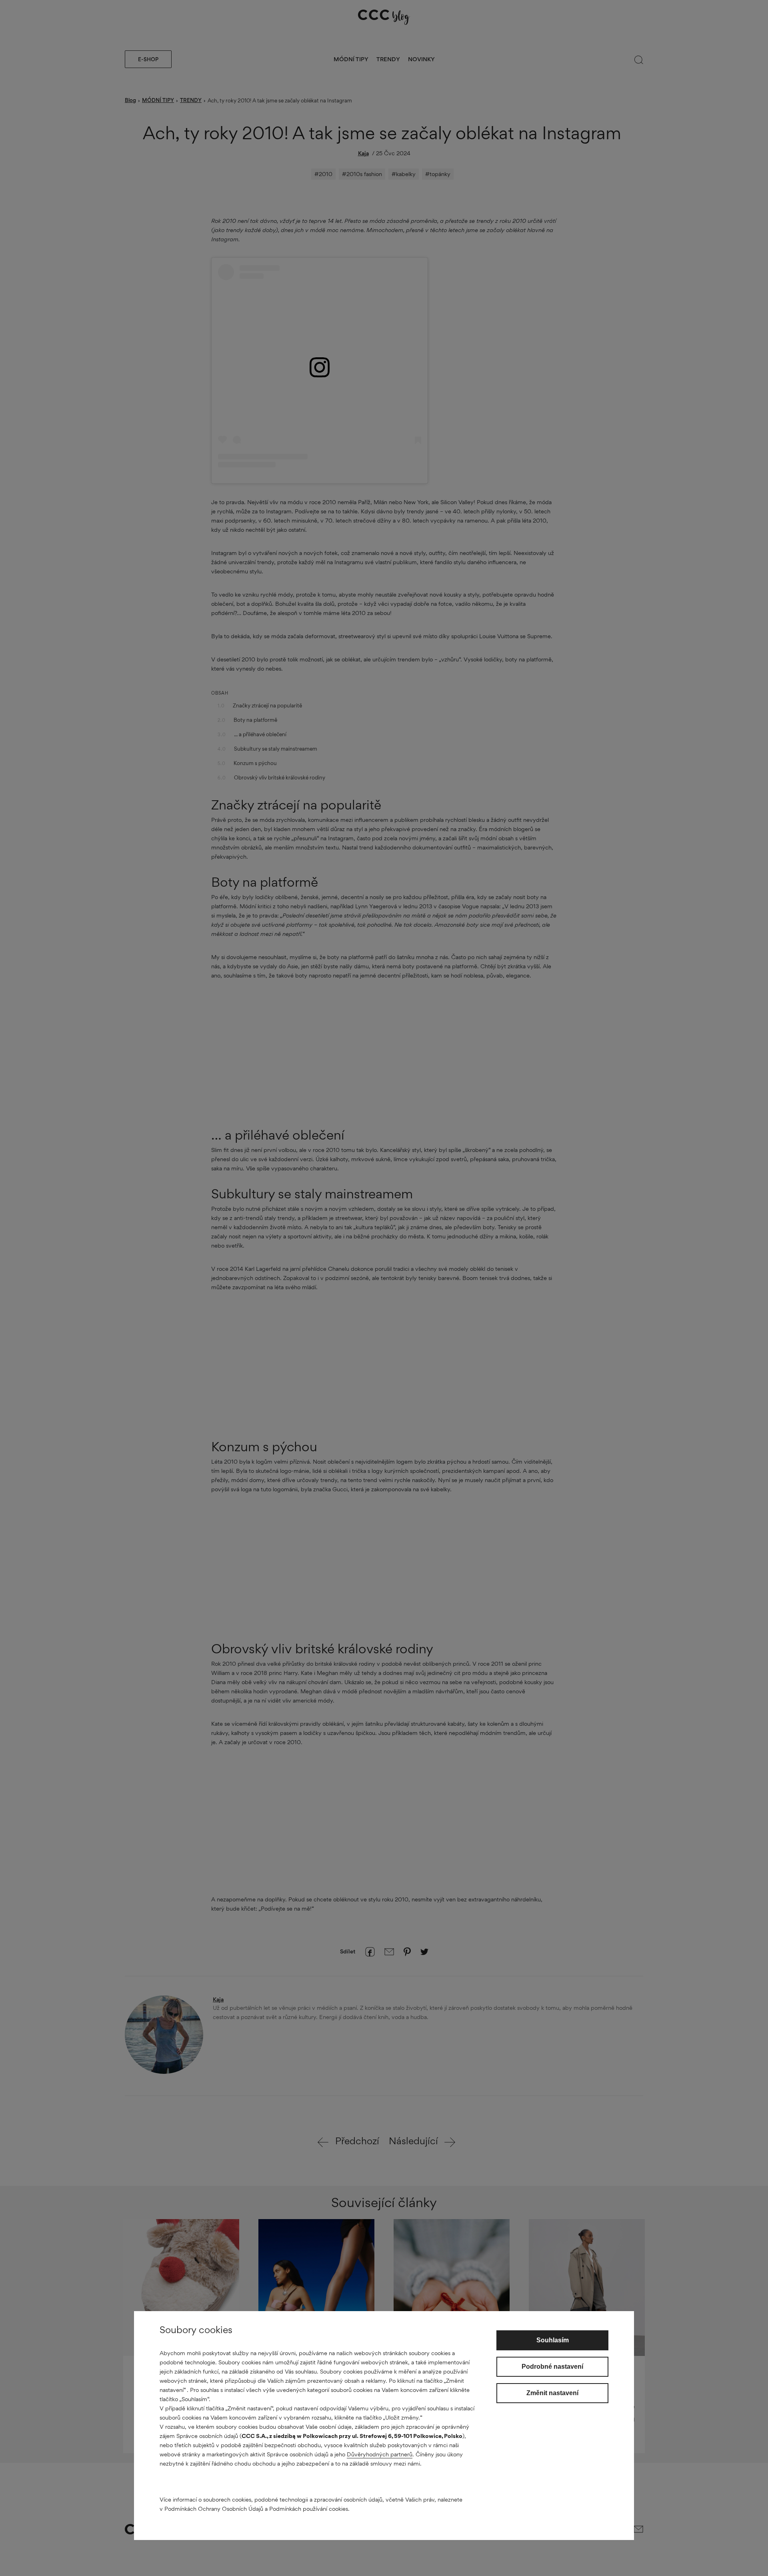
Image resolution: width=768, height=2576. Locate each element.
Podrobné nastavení (552, 2367)
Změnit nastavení (552, 2393)
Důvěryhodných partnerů (380, 2454)
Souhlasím (553, 2340)
